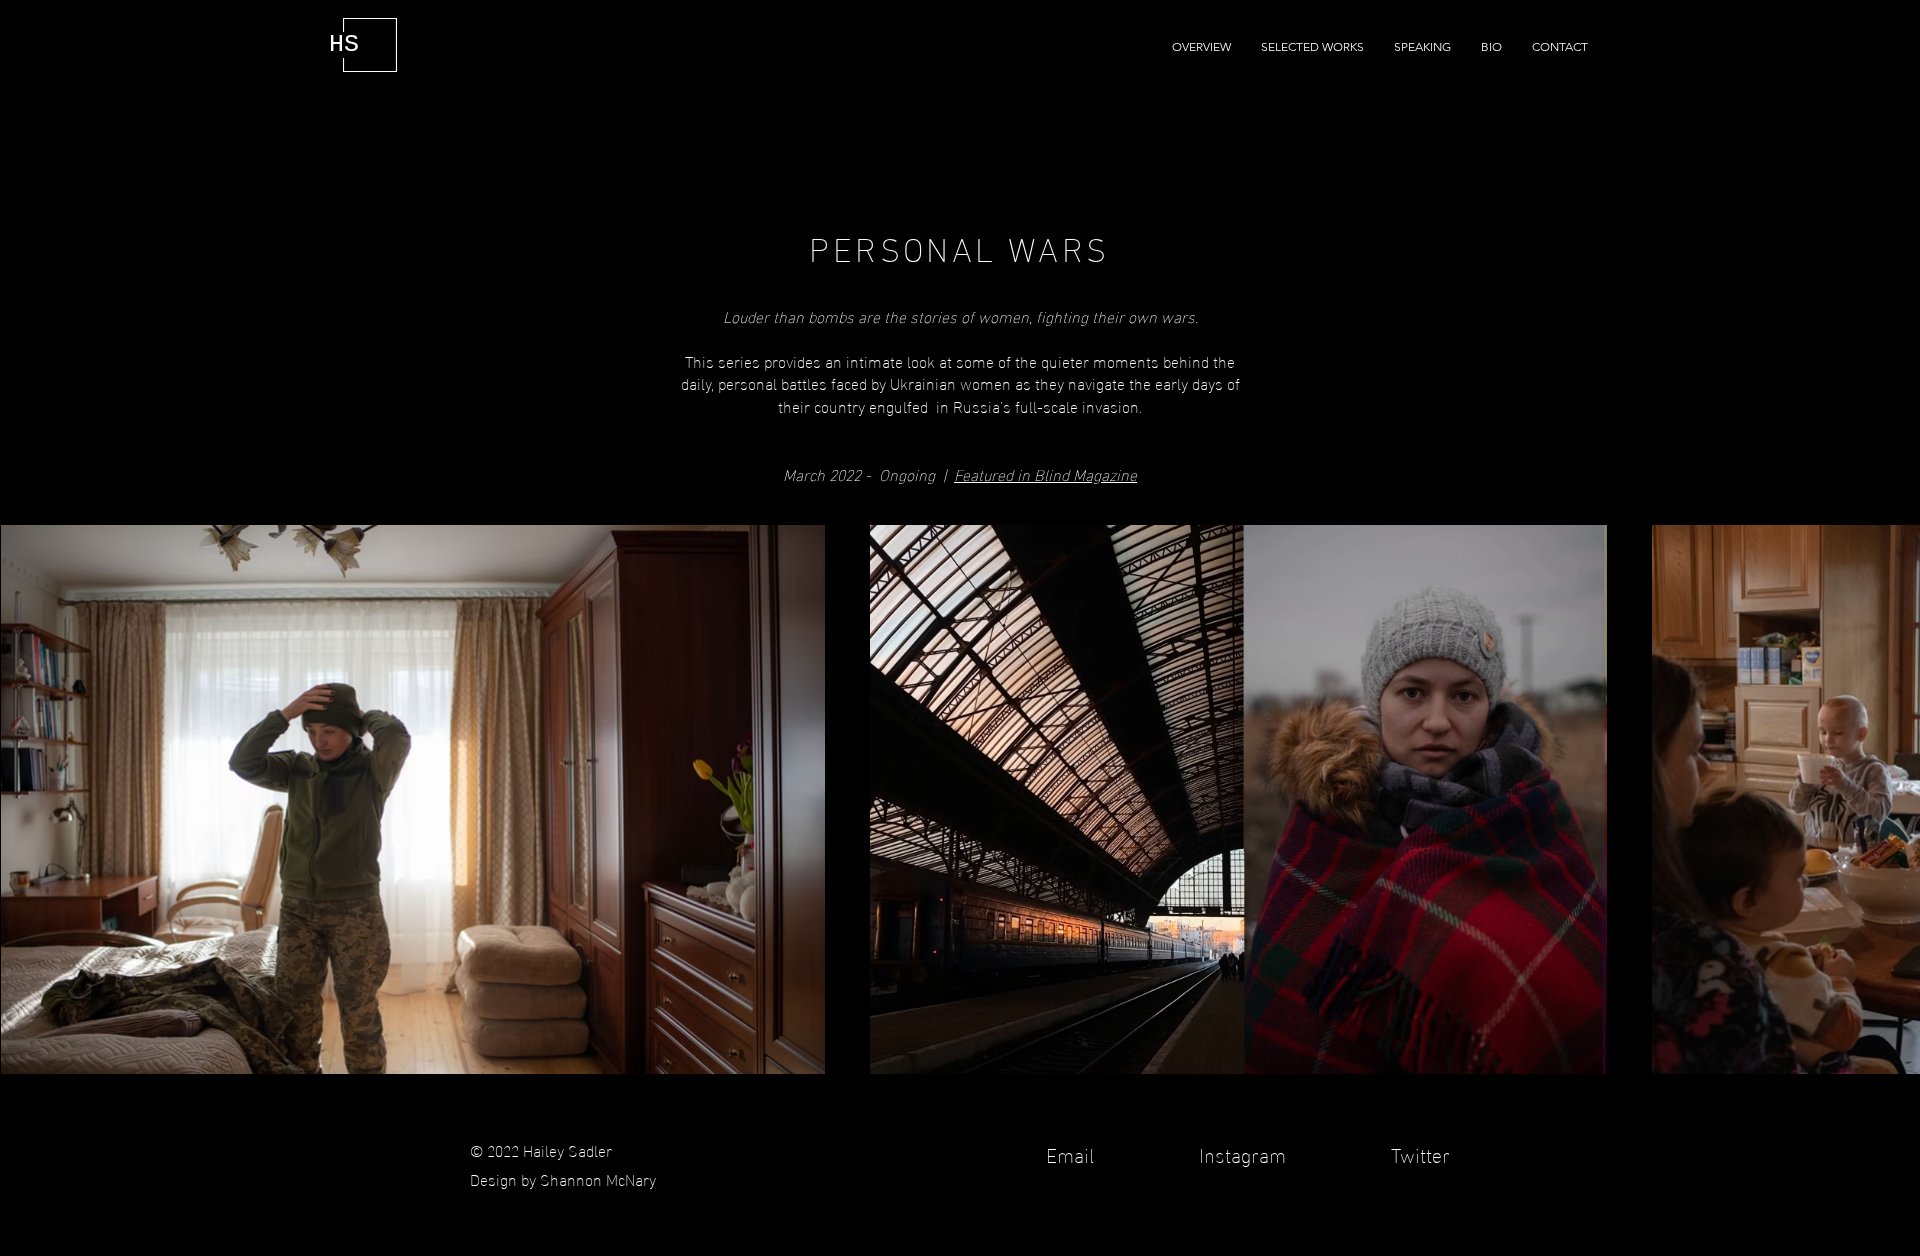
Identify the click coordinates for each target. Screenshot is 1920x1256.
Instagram (1242, 1153)
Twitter (1418, 1153)
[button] (1312, 47)
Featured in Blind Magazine (1045, 473)
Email (1072, 1153)
